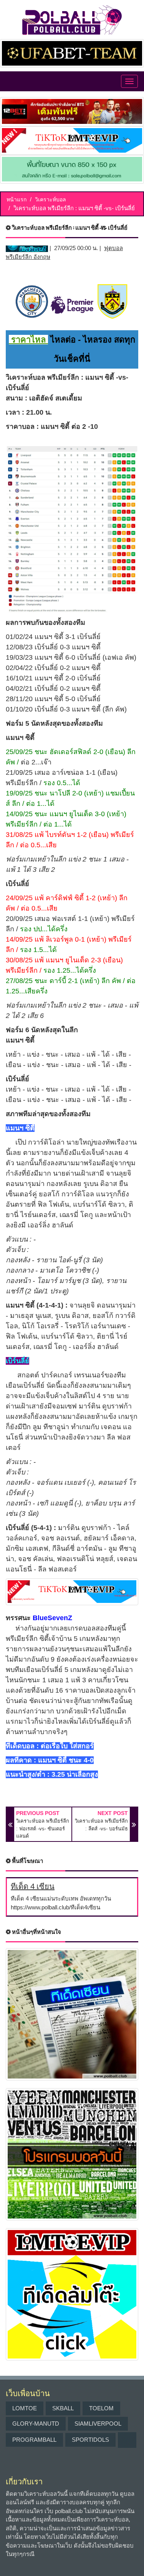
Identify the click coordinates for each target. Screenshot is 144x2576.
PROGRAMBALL (34, 2440)
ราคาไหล (28, 340)
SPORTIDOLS (90, 2440)
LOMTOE (25, 2408)
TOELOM (101, 2408)
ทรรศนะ (18, 1618)
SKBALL (63, 2408)
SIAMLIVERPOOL (98, 2424)
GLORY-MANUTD (36, 2424)
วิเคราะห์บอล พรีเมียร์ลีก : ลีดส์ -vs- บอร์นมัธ (101, 1825)
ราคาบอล (20, 427)
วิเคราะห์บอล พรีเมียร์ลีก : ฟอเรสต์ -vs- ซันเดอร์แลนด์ (43, 1828)
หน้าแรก (17, 199)
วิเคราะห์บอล (50, 199)
